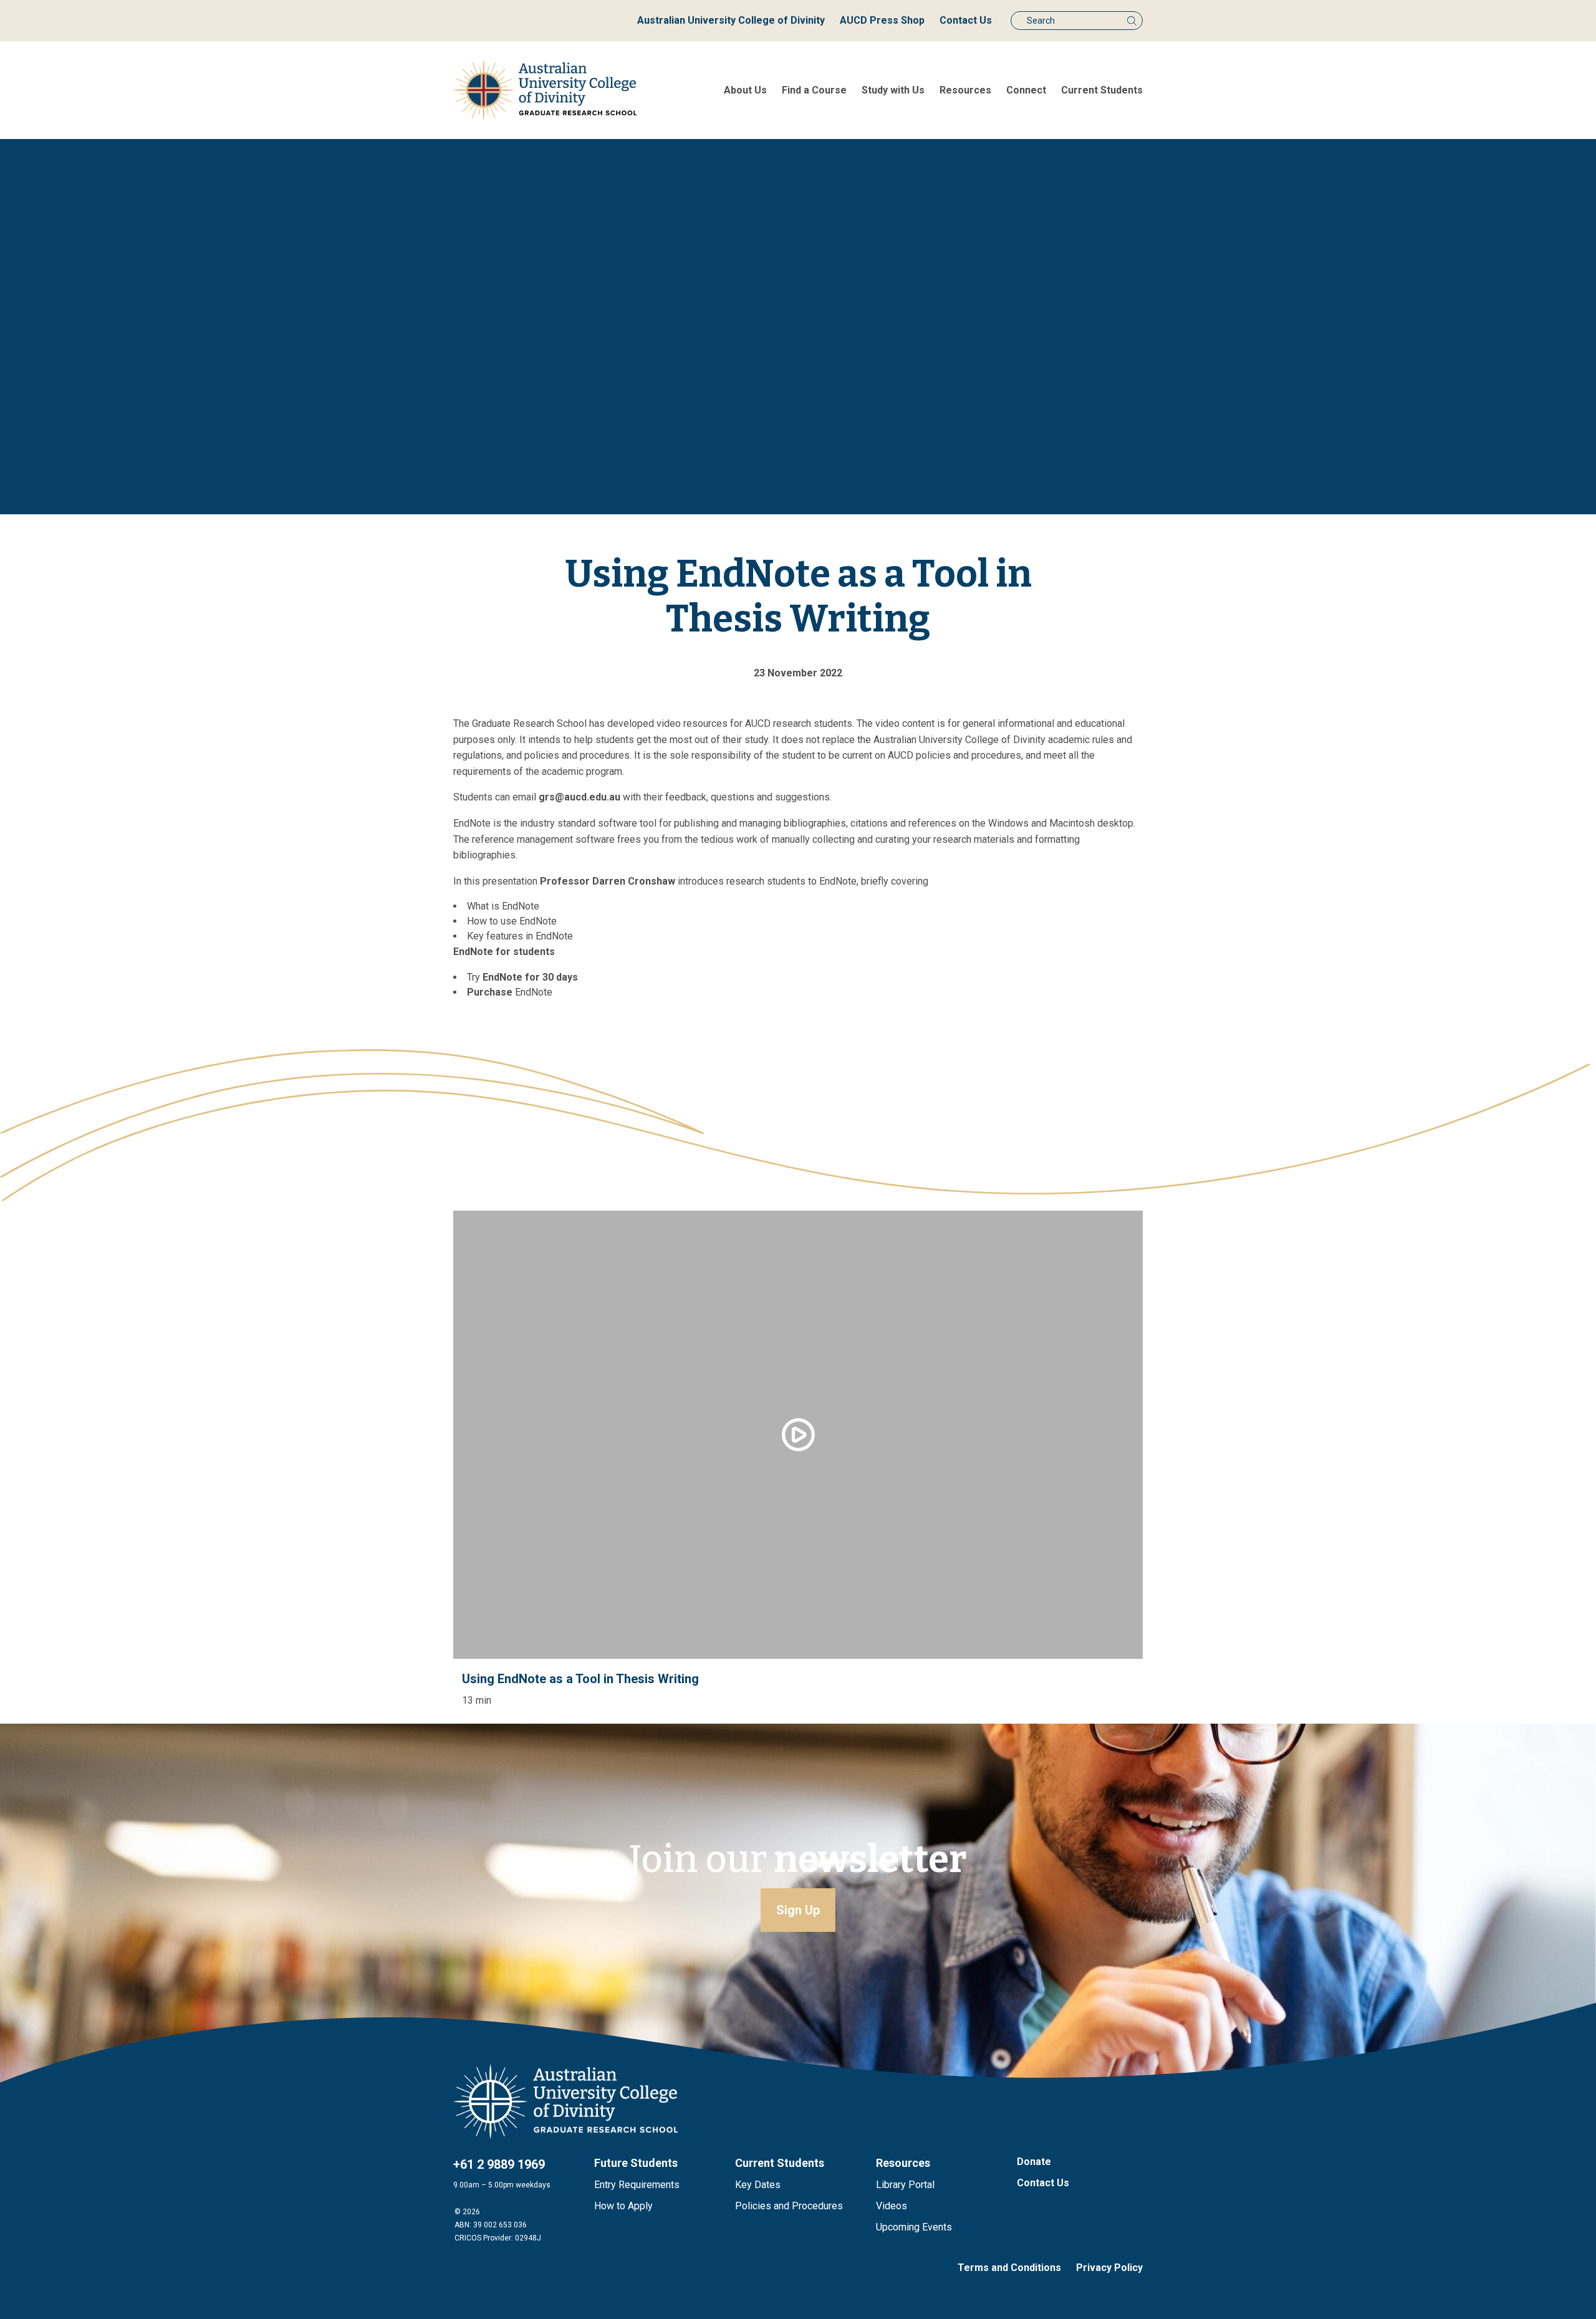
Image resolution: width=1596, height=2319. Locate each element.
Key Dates (758, 2185)
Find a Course (814, 90)
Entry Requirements (637, 2185)
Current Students (1102, 90)
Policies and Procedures (789, 2206)
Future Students (636, 2163)
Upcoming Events (914, 2227)
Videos (892, 2206)
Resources (965, 90)
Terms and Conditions (1009, 2268)
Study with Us (893, 90)
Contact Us (966, 20)
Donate (1034, 2162)
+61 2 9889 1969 (499, 2164)
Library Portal (905, 2185)
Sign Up (798, 1910)
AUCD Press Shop (882, 20)
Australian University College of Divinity (731, 20)
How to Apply (623, 2206)
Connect (1026, 90)
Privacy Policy (1109, 2268)
